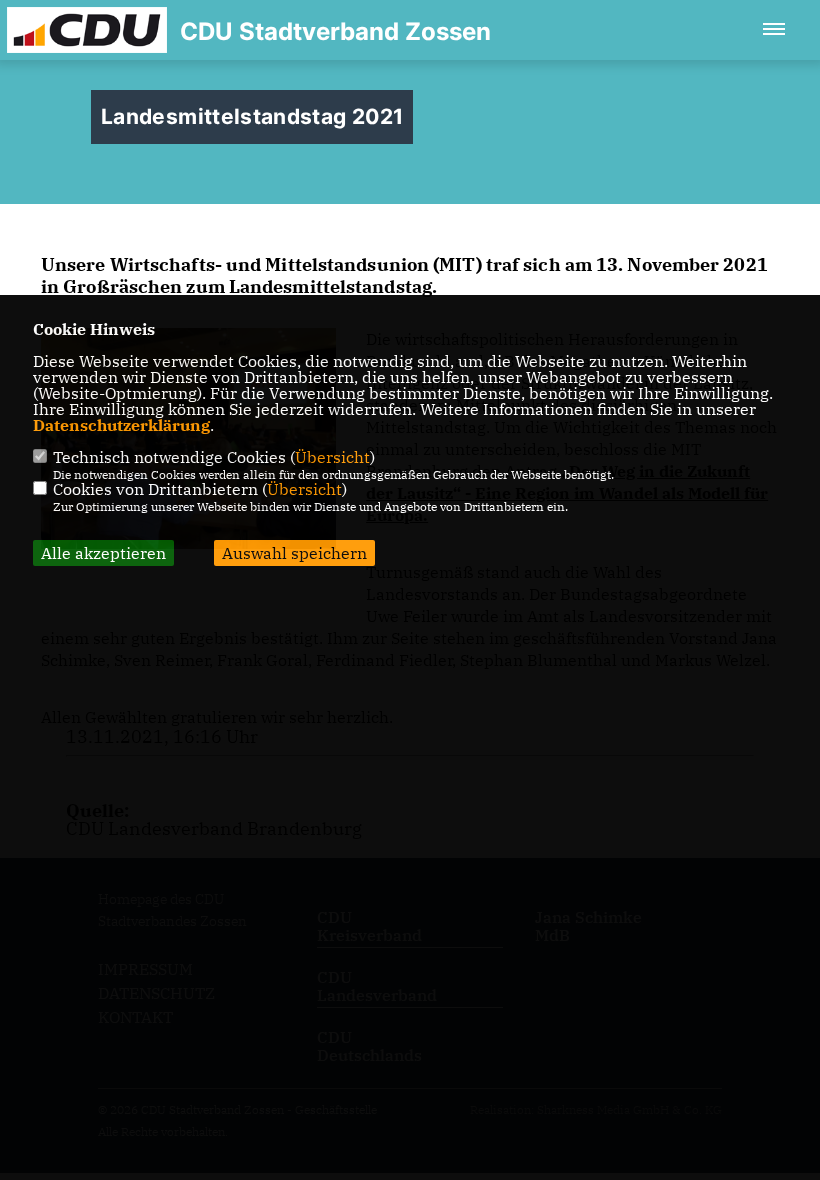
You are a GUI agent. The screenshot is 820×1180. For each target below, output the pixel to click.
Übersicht (332, 457)
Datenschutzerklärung (121, 425)
